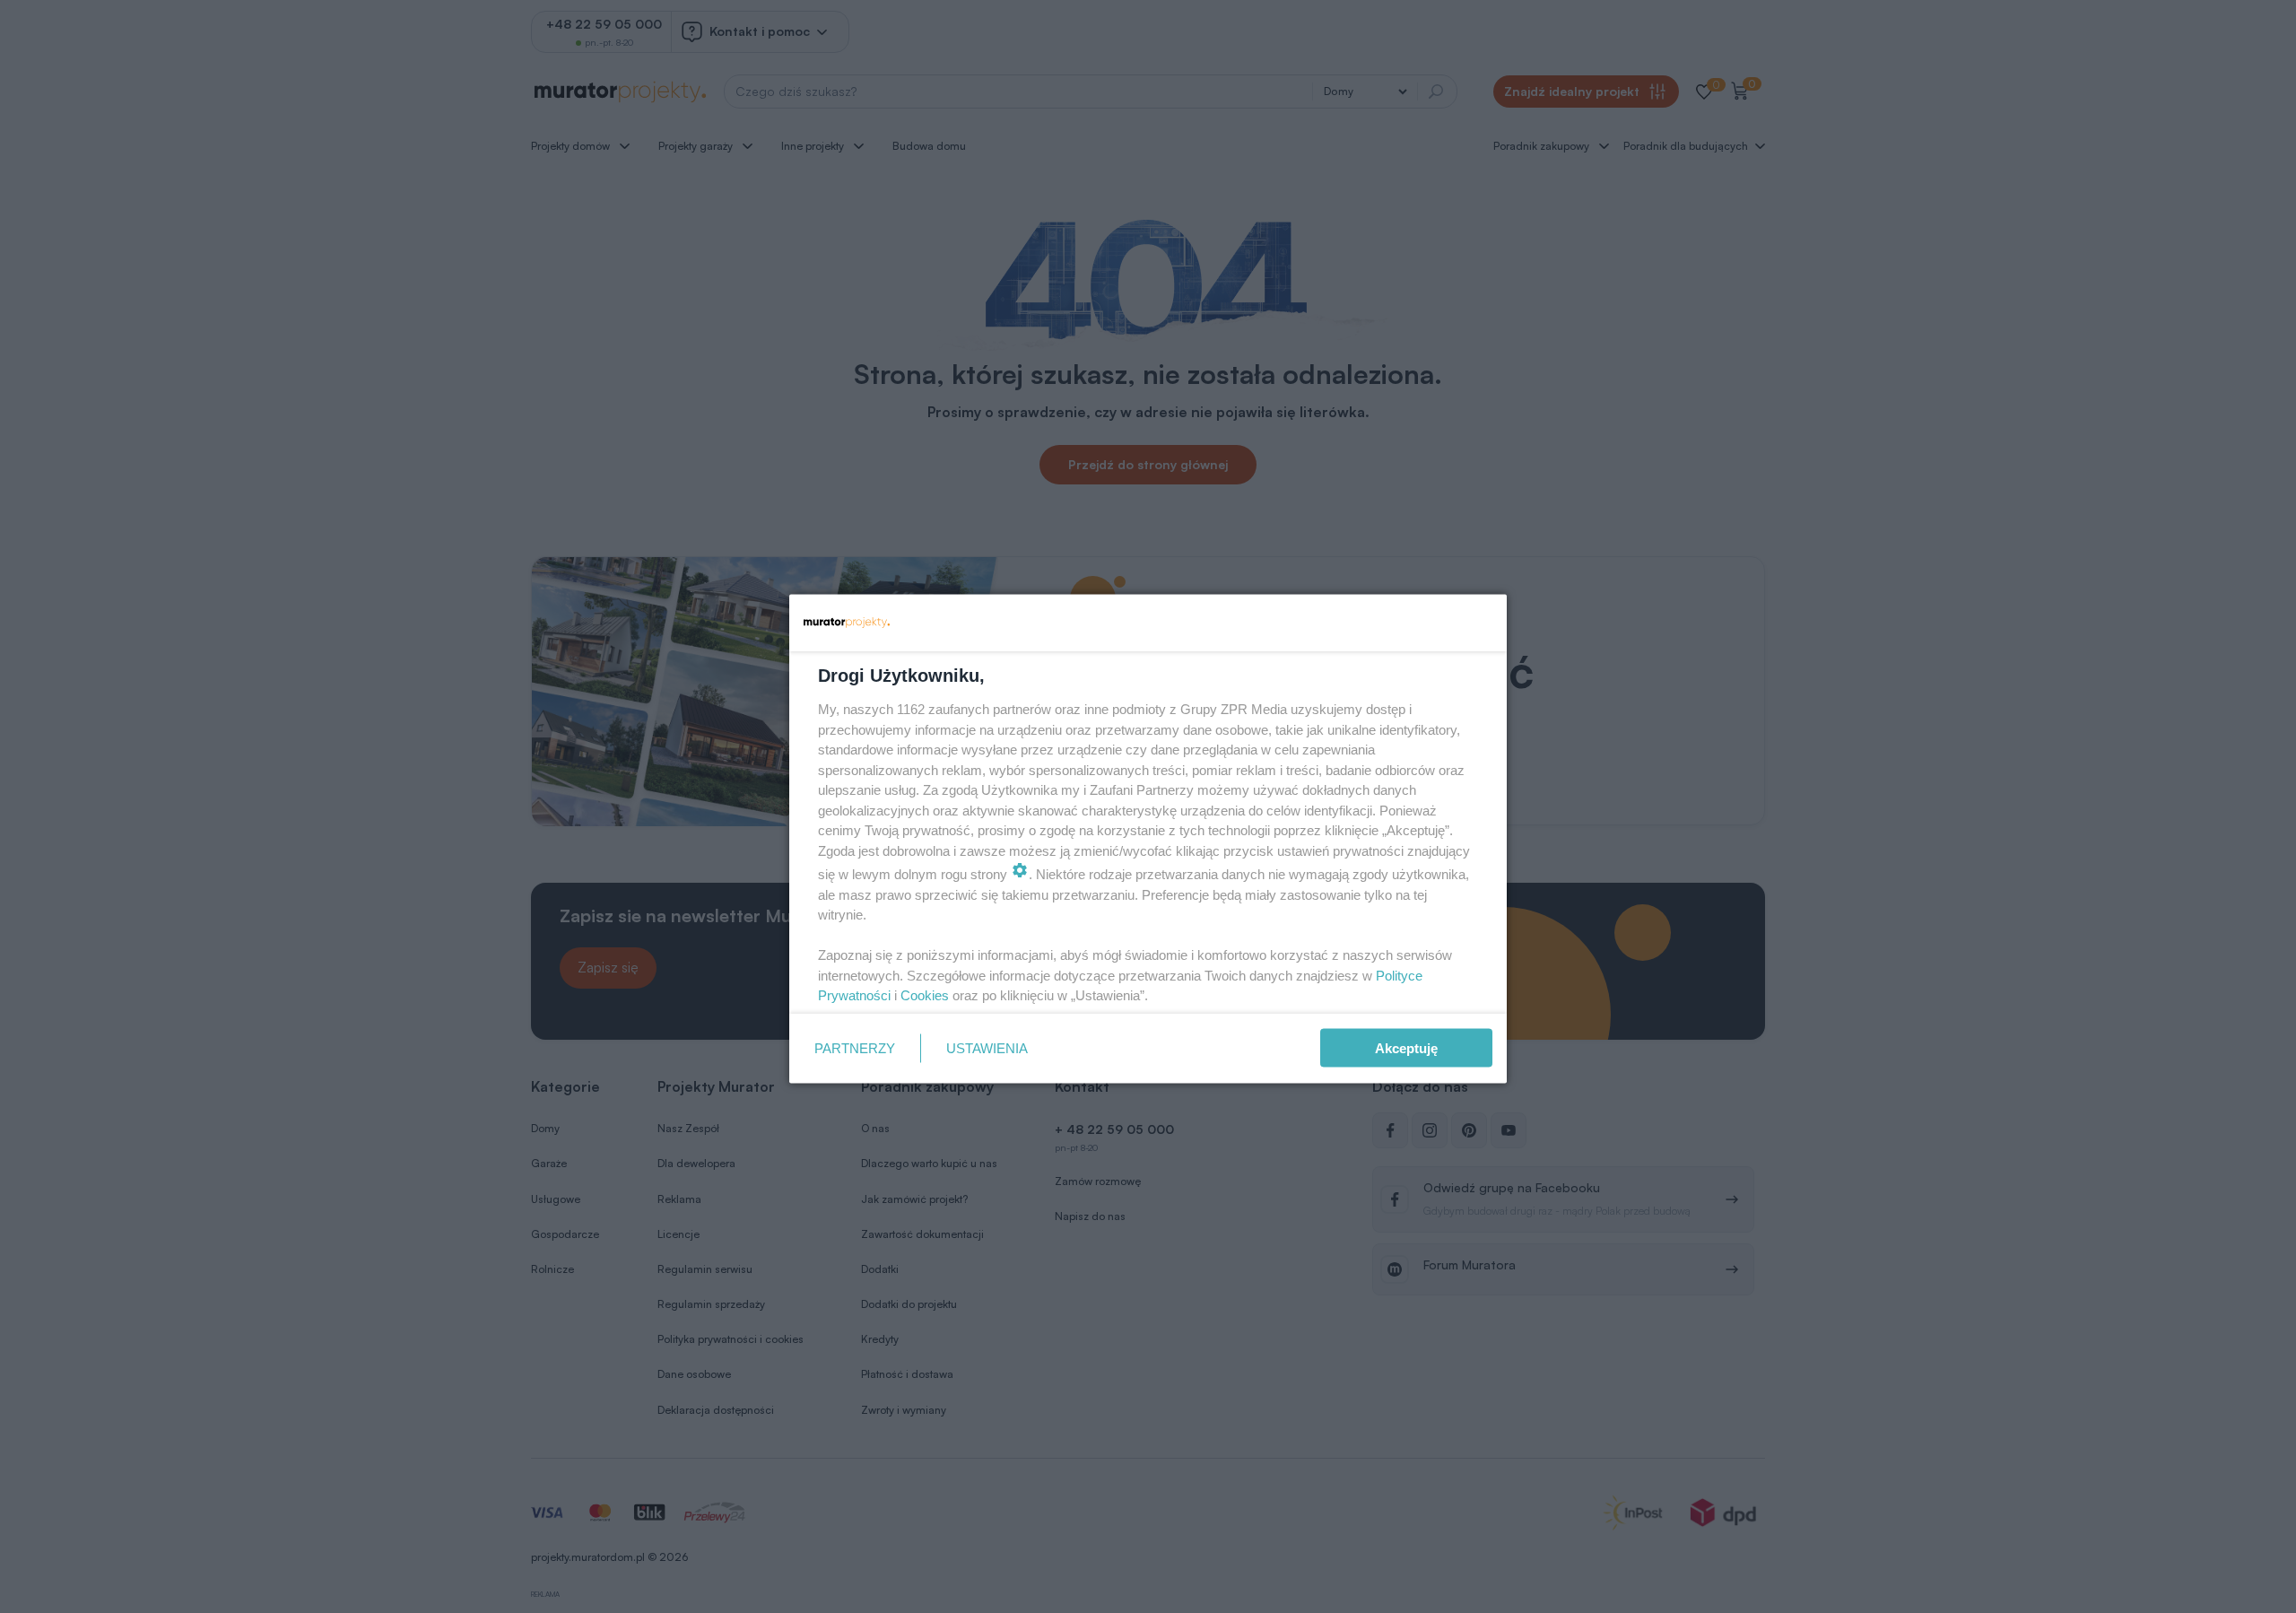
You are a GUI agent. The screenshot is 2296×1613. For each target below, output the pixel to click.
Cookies (925, 995)
